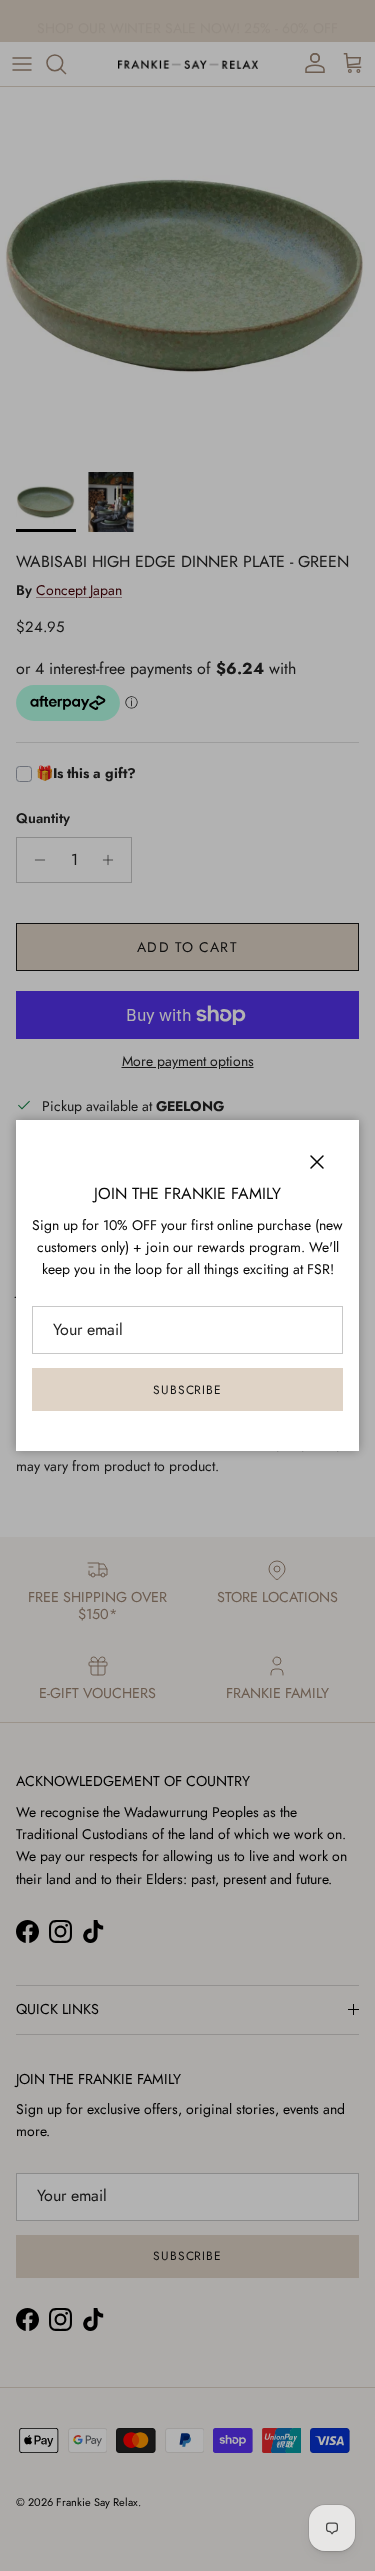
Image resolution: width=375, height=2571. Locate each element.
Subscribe (188, 1390)
